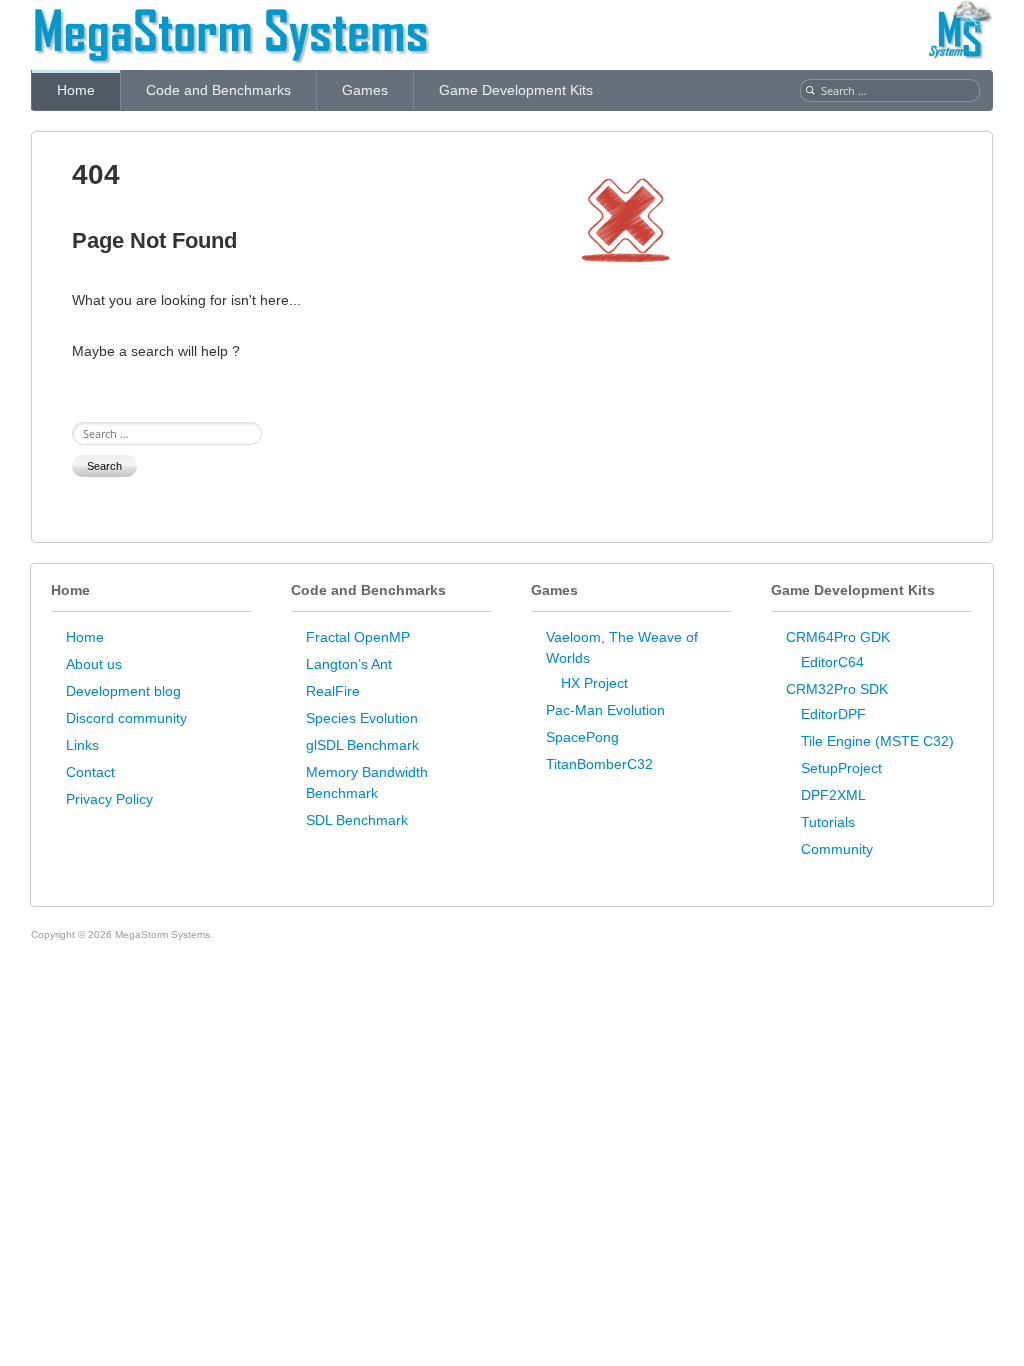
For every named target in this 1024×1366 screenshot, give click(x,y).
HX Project (594, 683)
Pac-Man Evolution (605, 710)
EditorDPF (833, 714)
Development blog (123, 691)
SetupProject (841, 768)
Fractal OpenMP (358, 637)
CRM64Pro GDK (838, 637)
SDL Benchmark (357, 820)
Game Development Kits (516, 90)
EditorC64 (832, 662)
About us (94, 664)
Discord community (126, 718)
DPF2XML (833, 795)
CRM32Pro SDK (837, 689)
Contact (90, 772)
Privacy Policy (109, 799)
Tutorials (828, 822)
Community (837, 849)
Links (82, 745)
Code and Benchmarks (218, 90)
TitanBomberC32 (599, 764)
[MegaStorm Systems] (231, 15)
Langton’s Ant (349, 664)
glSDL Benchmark (362, 745)
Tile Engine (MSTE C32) (877, 741)
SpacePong (582, 737)
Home (76, 90)
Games (365, 90)
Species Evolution (362, 718)
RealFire (333, 691)
